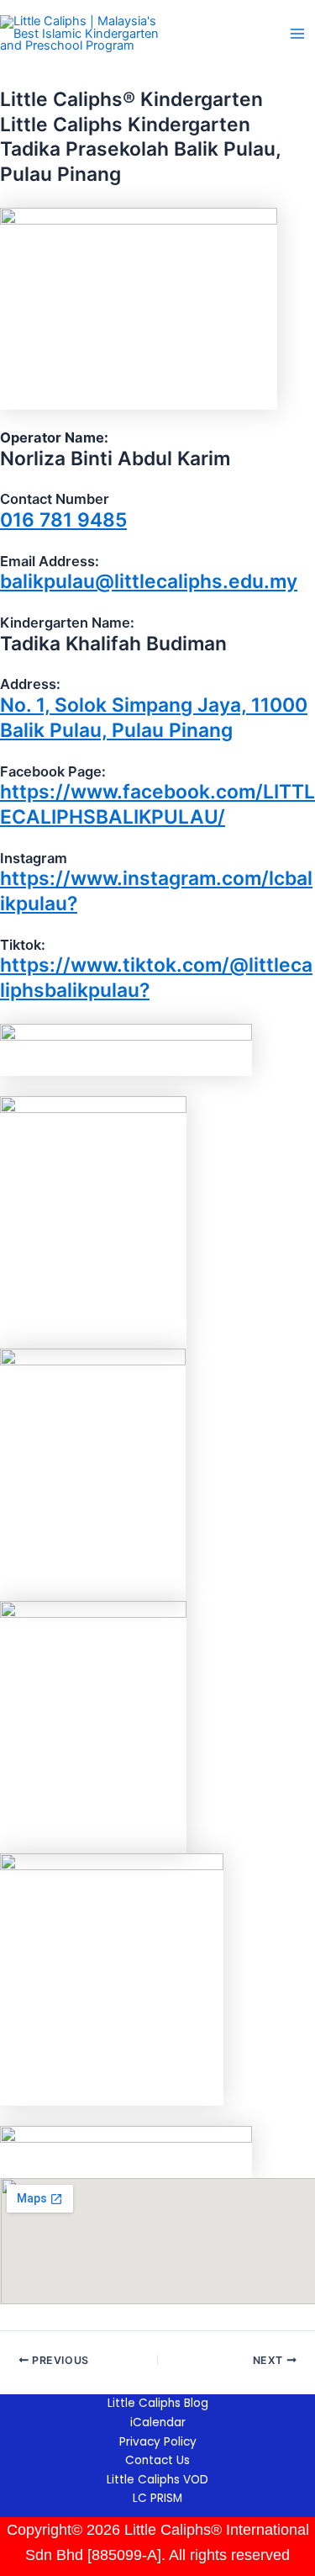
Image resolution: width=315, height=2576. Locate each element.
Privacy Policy (158, 2442)
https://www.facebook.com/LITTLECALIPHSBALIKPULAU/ (157, 804)
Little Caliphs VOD (157, 2480)
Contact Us (157, 2460)
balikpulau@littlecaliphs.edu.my (149, 581)
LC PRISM (157, 2498)
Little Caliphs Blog (158, 2403)
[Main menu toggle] (297, 34)
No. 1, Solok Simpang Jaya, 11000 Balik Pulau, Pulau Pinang (154, 718)
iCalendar (158, 2422)
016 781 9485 (63, 520)
